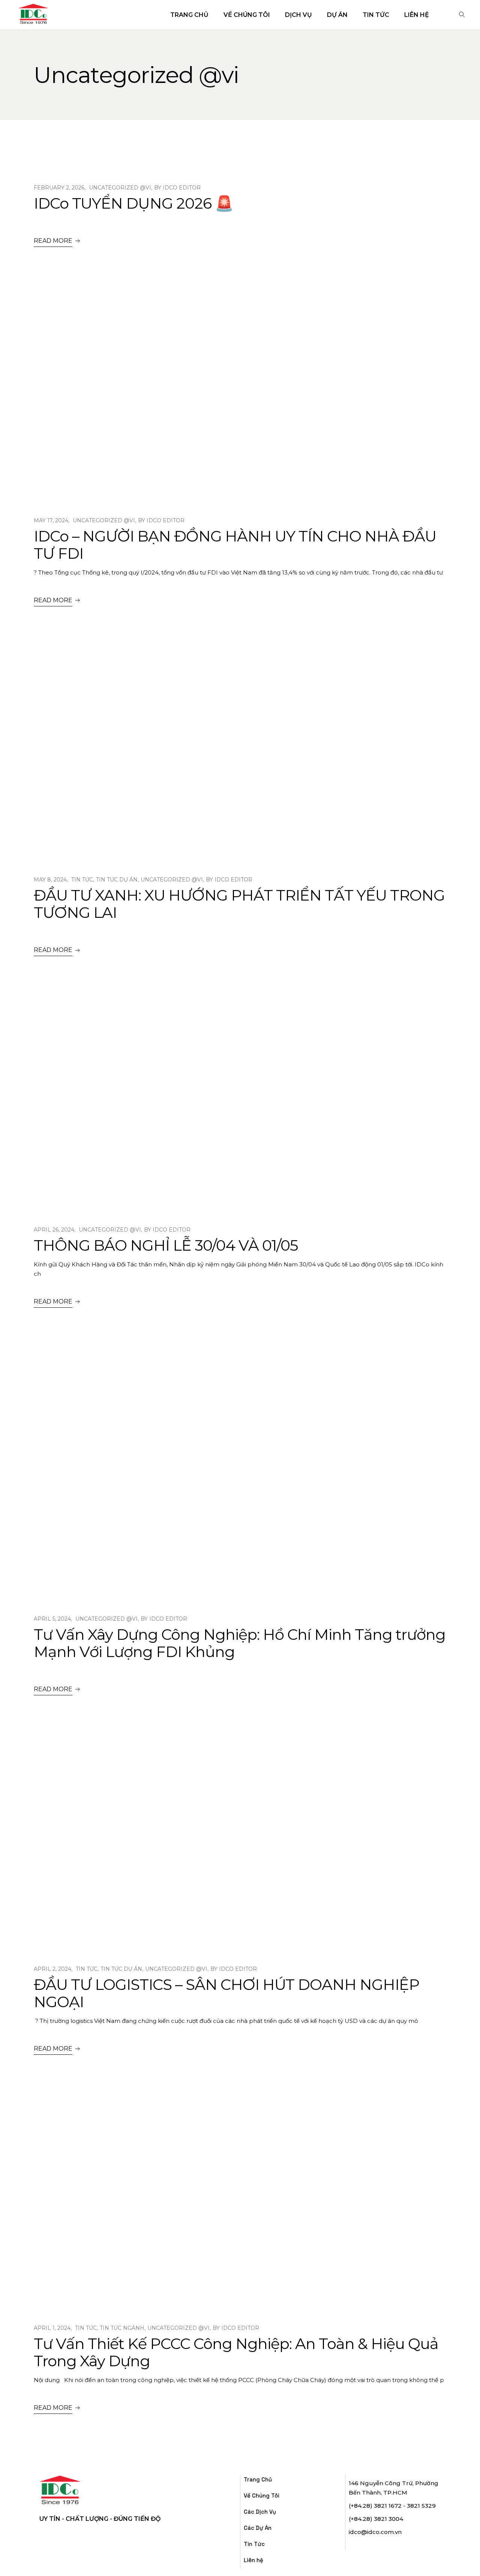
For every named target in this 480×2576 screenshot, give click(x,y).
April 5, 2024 (52, 1619)
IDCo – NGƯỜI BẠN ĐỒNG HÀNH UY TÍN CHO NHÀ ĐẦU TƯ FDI (235, 545)
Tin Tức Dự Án (117, 880)
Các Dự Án (258, 2528)
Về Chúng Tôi (262, 2496)
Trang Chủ (258, 2479)
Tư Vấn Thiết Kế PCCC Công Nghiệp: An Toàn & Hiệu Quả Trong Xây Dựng (236, 2352)
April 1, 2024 (52, 2328)
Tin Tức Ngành (122, 2328)
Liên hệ (253, 2560)
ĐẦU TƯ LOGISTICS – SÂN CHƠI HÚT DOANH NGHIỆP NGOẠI (226, 1993)
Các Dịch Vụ (260, 2512)
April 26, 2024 (54, 1230)
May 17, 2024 (51, 520)
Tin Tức (82, 880)
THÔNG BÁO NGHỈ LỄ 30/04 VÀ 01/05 (166, 1245)
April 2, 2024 (52, 1969)
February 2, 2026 (59, 188)
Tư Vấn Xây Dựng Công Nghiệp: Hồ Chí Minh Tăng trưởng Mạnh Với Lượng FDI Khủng (240, 1643)
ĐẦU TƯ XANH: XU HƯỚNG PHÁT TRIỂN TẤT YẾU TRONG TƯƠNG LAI (239, 904)
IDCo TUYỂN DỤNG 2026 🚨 (133, 203)
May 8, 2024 (50, 880)
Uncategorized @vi (120, 188)
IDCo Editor (182, 188)
